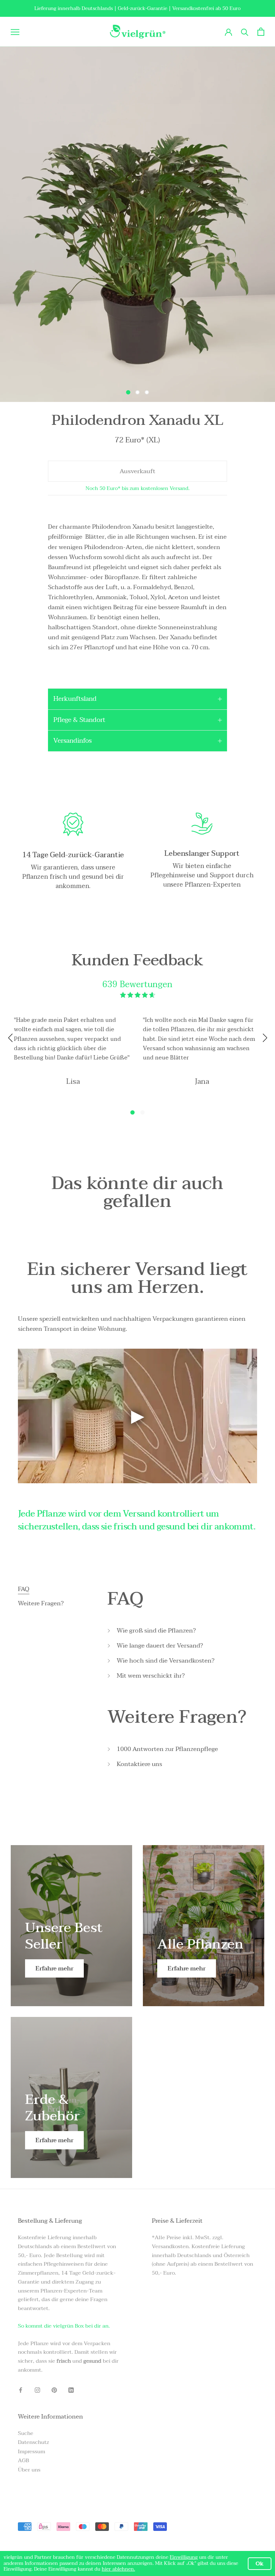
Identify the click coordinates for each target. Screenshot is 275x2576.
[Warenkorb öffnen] (261, 32)
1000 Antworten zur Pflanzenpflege (167, 1749)
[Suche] (245, 32)
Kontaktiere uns (139, 1764)
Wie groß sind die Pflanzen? (156, 1631)
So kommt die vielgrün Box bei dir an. (64, 2326)
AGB (23, 2461)
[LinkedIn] (71, 2390)
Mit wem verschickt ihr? (151, 1676)
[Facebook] (21, 2390)
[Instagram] (37, 2390)
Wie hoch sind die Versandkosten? (166, 1661)
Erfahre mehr (54, 1968)
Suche (26, 2433)
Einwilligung (184, 2557)
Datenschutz (33, 2442)
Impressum (32, 2452)
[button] (132, 1112)
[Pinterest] (54, 2390)
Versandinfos (73, 741)
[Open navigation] (15, 32)
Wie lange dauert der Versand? (160, 1646)
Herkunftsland (75, 699)
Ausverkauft (137, 471)
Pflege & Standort (79, 720)
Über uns (29, 2470)
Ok (260, 2563)
